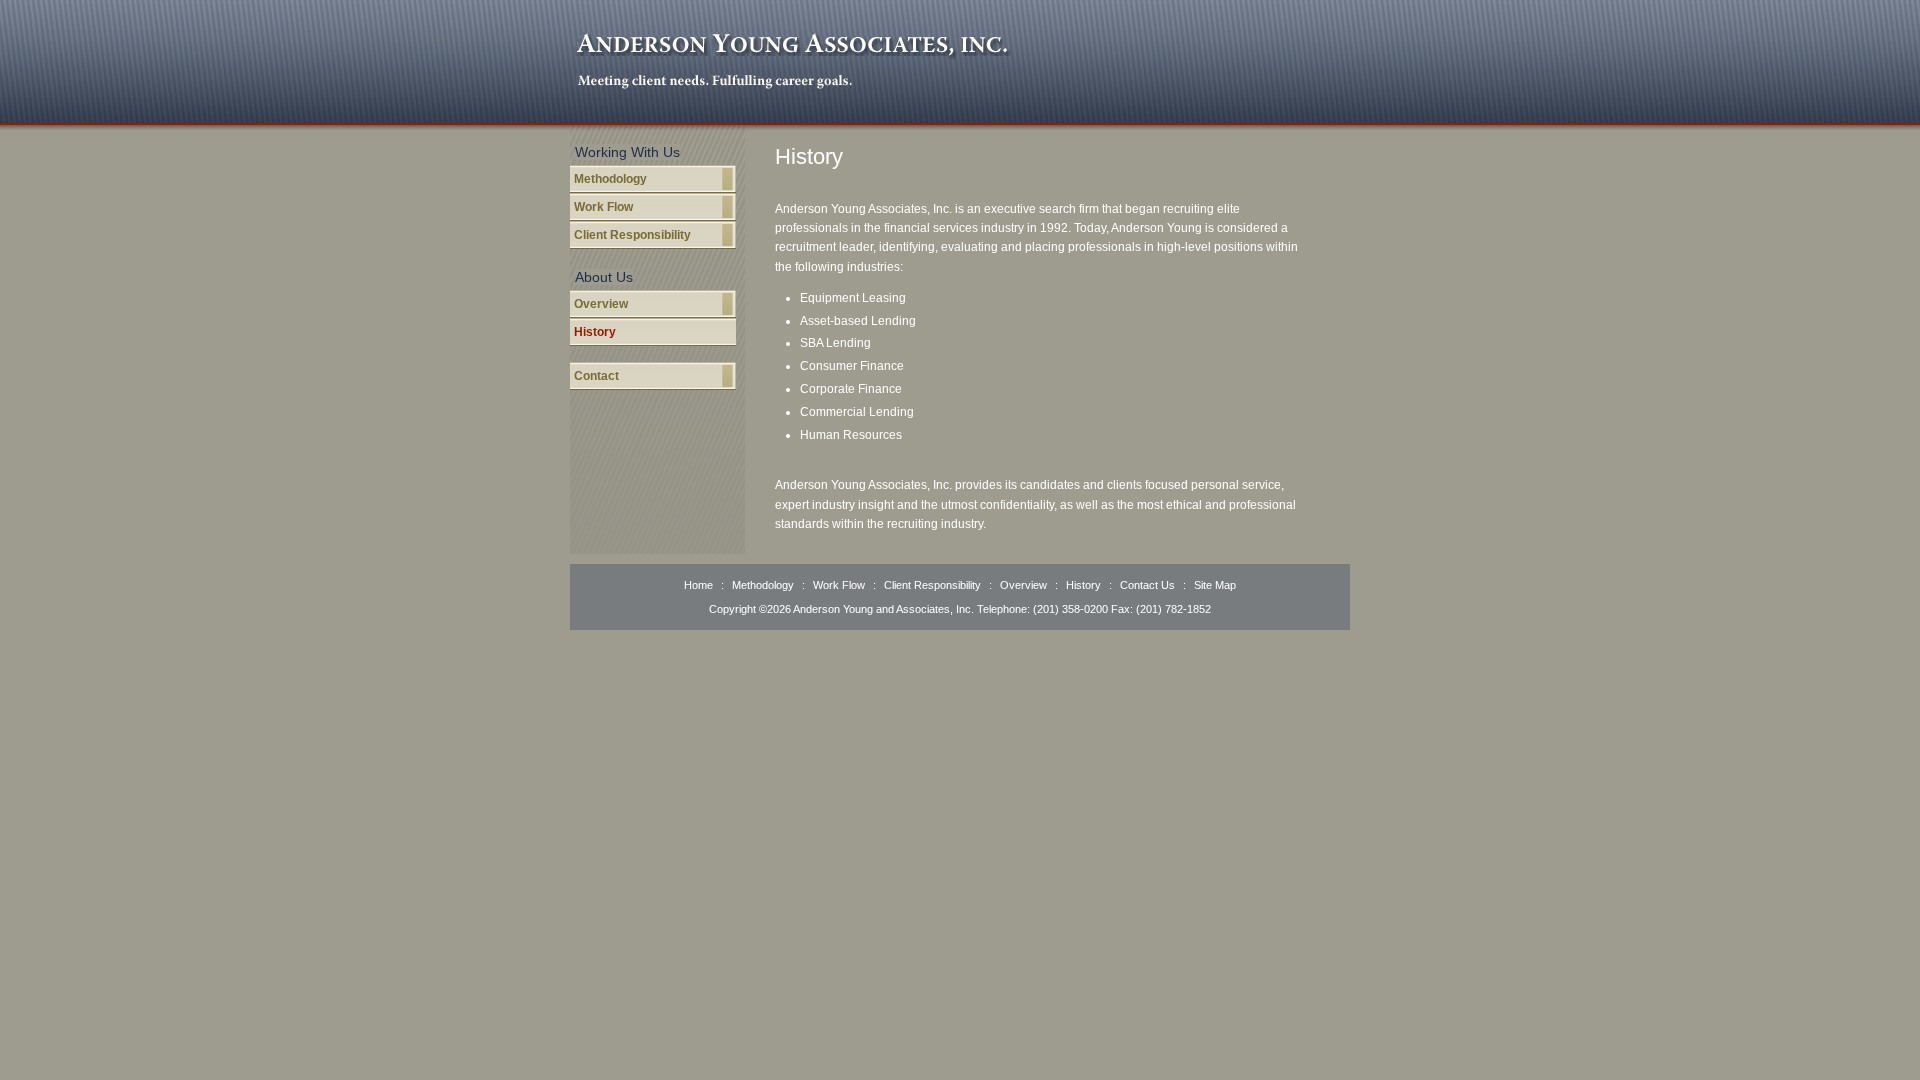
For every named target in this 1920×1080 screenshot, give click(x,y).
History (595, 332)
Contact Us (1147, 585)
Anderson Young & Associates (793, 46)
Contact (596, 376)
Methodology (610, 179)
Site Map (1215, 585)
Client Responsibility (632, 235)
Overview (601, 304)
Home (700, 585)
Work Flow (603, 207)
